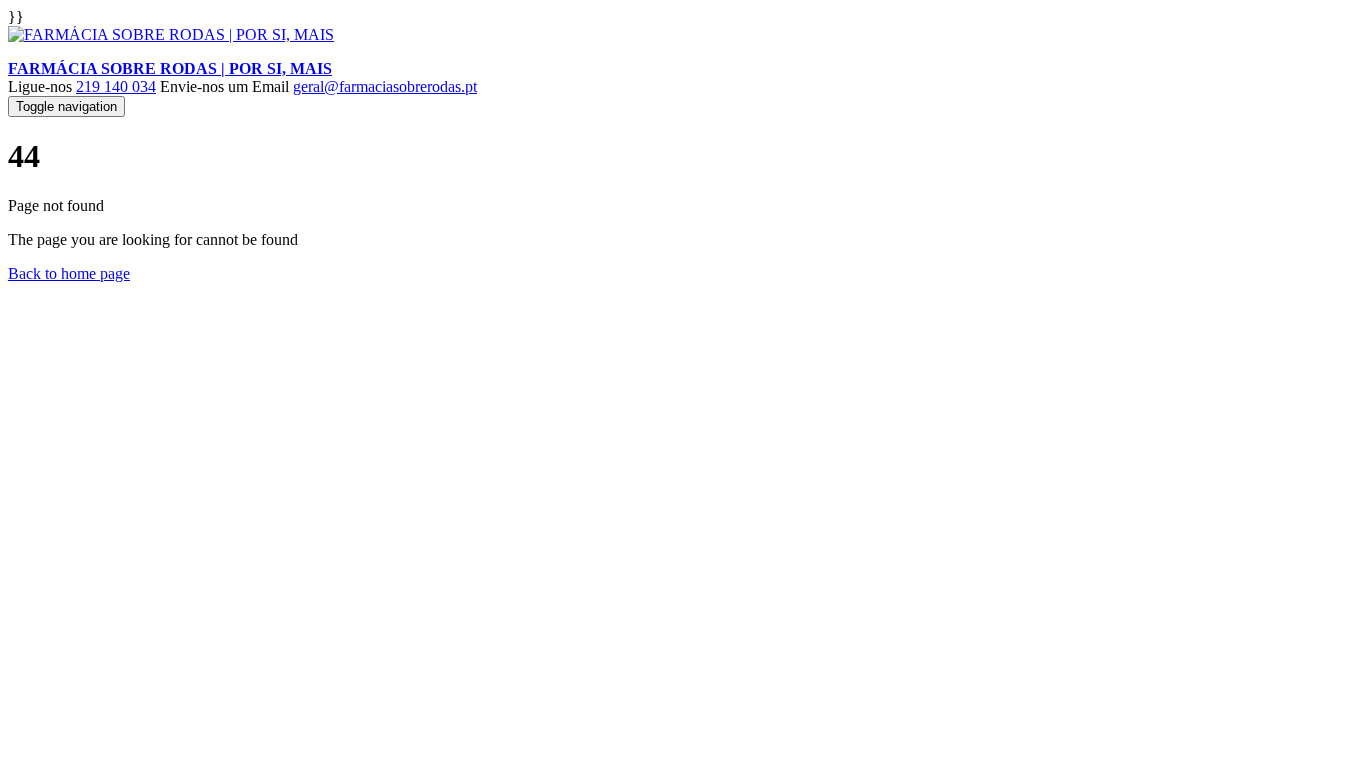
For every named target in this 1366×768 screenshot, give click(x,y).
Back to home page (69, 273)
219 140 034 (116, 86)
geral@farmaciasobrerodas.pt (385, 86)
